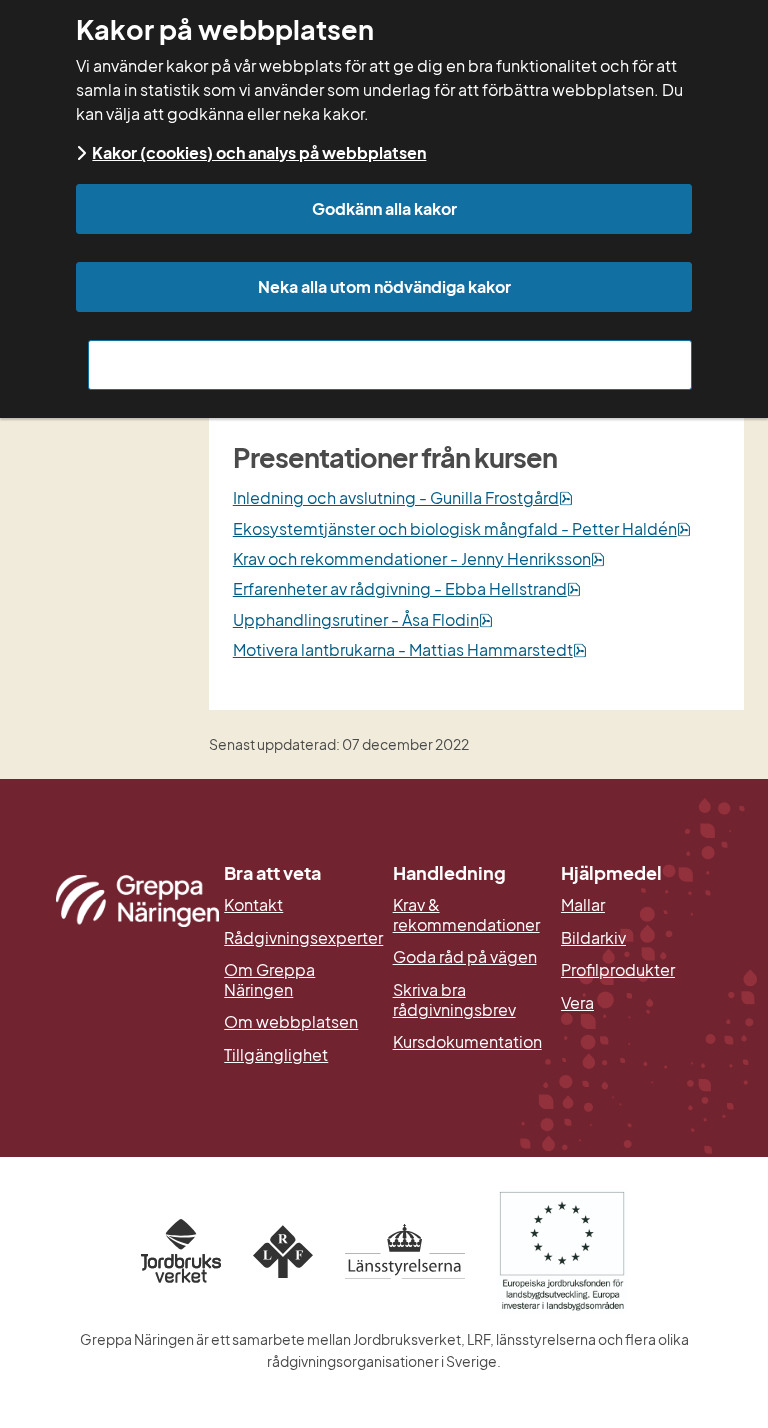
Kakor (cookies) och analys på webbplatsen (259, 152)
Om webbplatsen (291, 1022)
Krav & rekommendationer (466, 914)
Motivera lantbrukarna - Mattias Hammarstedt (410, 649)
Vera (577, 1003)
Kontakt (253, 905)
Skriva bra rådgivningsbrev (454, 999)
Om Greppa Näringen (269, 979)
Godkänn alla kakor (384, 208)
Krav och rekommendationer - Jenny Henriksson (419, 558)
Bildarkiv (636, 938)
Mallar (583, 905)
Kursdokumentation (467, 1042)
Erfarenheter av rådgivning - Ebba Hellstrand (407, 588)
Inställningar (390, 364)
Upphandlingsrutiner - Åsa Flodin (363, 619)
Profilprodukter (618, 970)
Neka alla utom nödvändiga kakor (384, 286)
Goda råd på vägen (465, 957)
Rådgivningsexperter (299, 938)
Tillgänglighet (276, 1055)
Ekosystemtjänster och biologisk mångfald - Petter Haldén (462, 528)
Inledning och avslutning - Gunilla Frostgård (403, 497)
